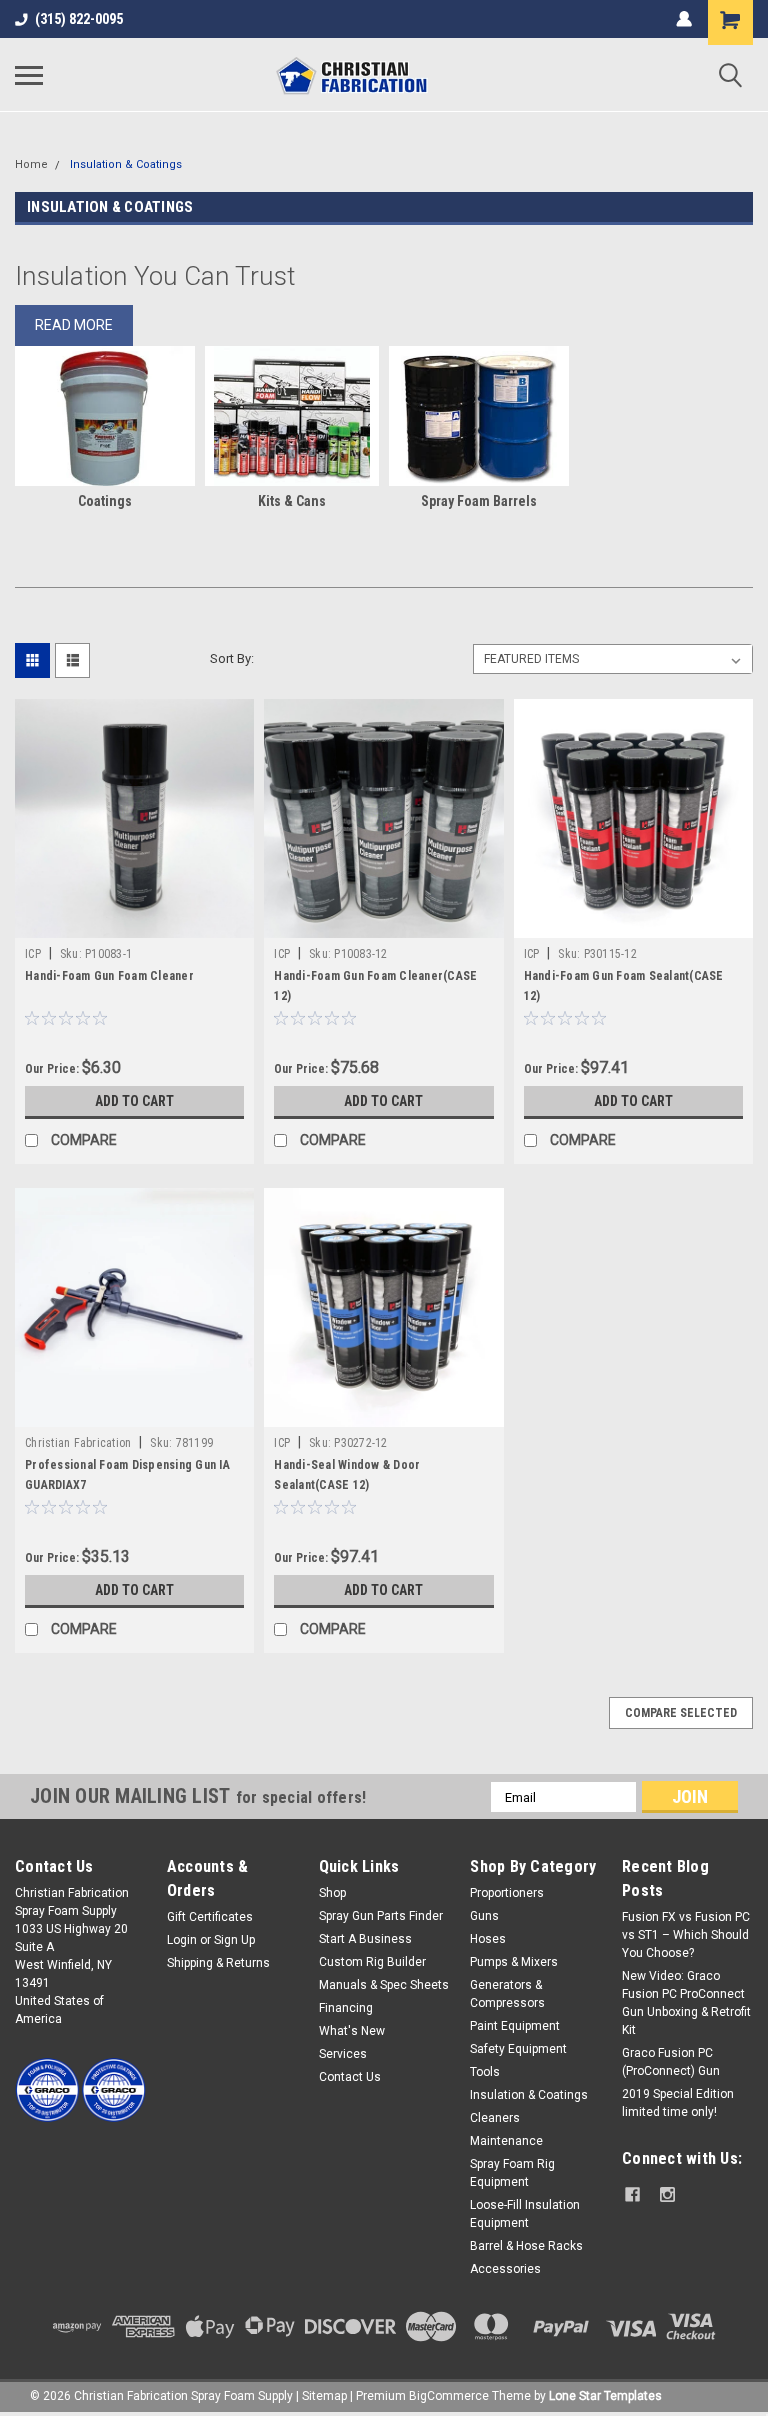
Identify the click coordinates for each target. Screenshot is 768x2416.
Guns (484, 1916)
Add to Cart (134, 1101)
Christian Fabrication (78, 1443)
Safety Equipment (518, 2049)
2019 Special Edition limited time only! (678, 2103)
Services (343, 2054)
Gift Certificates (210, 1917)
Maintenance (506, 2141)
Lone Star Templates (605, 2396)
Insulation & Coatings (126, 164)
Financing (346, 2008)
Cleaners (495, 2118)
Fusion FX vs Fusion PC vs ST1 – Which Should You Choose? (686, 1935)
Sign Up (234, 1940)
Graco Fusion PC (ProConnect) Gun (671, 2062)
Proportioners (507, 1893)
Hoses (488, 1939)
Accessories (505, 2269)
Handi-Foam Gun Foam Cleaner (109, 976)
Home (31, 164)
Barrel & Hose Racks (526, 2246)
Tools (485, 2072)
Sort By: (232, 658)
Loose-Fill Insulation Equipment (525, 2214)
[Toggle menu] (29, 75)
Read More (74, 325)
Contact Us (350, 2077)
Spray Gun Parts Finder (381, 1916)
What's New (352, 2031)
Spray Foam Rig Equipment (512, 2173)
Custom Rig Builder (372, 1962)
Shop (332, 1893)
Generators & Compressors (507, 1994)
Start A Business (365, 1939)
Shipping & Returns (218, 1963)
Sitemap (324, 2396)
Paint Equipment (515, 2026)
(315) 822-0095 (79, 19)
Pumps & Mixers (514, 1962)
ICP (33, 954)
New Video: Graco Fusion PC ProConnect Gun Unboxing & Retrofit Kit (686, 2003)
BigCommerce (449, 2396)
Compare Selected (681, 1713)
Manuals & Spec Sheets (384, 1985)
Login (182, 1940)
